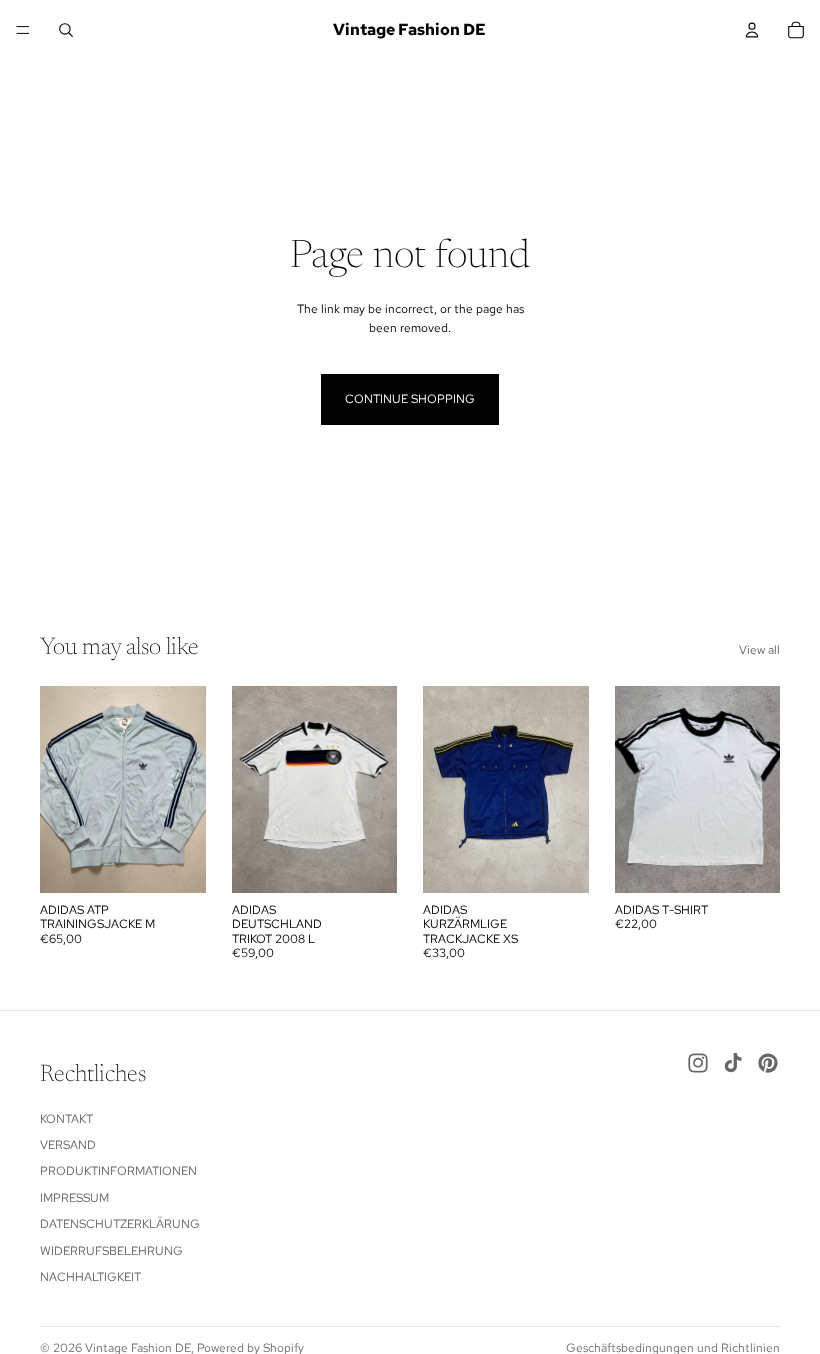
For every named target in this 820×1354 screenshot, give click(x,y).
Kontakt (66, 1119)
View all (759, 650)
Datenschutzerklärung (120, 1224)
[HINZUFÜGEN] (175, 862)
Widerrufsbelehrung (111, 1251)
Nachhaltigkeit (90, 1277)
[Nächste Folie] (184, 789)
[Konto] (752, 30)
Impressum (74, 1198)
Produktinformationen (118, 1172)
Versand (68, 1145)
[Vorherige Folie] (62, 789)
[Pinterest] (768, 1063)
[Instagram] (698, 1063)
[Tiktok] (733, 1063)
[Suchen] (66, 30)
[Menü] (23, 30)
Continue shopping (410, 399)
